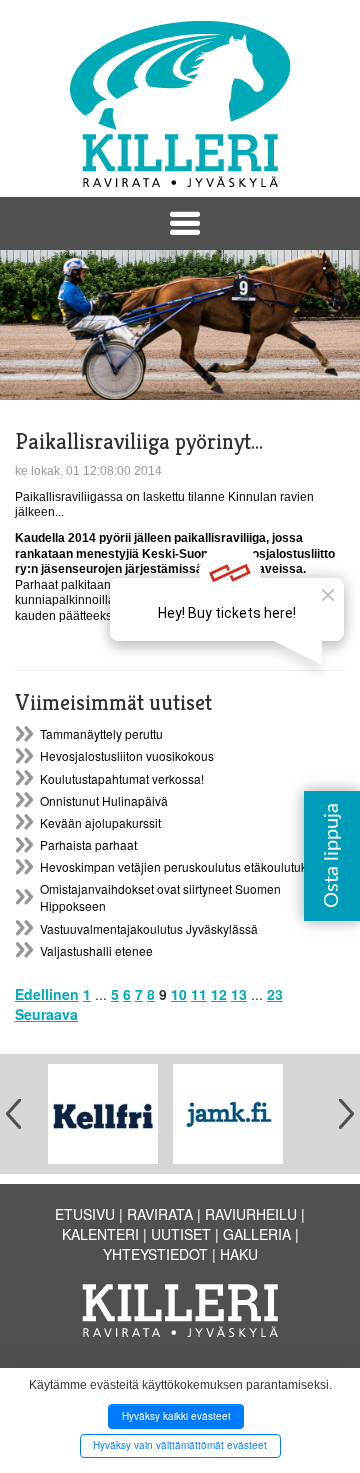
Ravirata (160, 1214)
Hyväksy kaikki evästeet (176, 1416)
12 (219, 994)
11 (199, 994)
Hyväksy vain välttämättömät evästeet (180, 1445)
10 (179, 994)
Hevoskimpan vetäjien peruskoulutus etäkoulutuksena (187, 866)
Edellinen (47, 994)
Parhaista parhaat (88, 844)
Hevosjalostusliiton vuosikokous (127, 755)
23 (275, 994)
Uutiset (181, 1234)
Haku (239, 1254)
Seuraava (46, 1014)
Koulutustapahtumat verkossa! (122, 778)
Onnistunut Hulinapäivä (104, 800)
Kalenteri (100, 1234)
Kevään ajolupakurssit (100, 822)
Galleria (257, 1234)
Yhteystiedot (155, 1254)
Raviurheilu (251, 1214)
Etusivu (85, 1214)
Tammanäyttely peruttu (101, 733)
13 (239, 994)
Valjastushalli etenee (96, 950)
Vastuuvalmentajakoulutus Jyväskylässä (149, 928)
